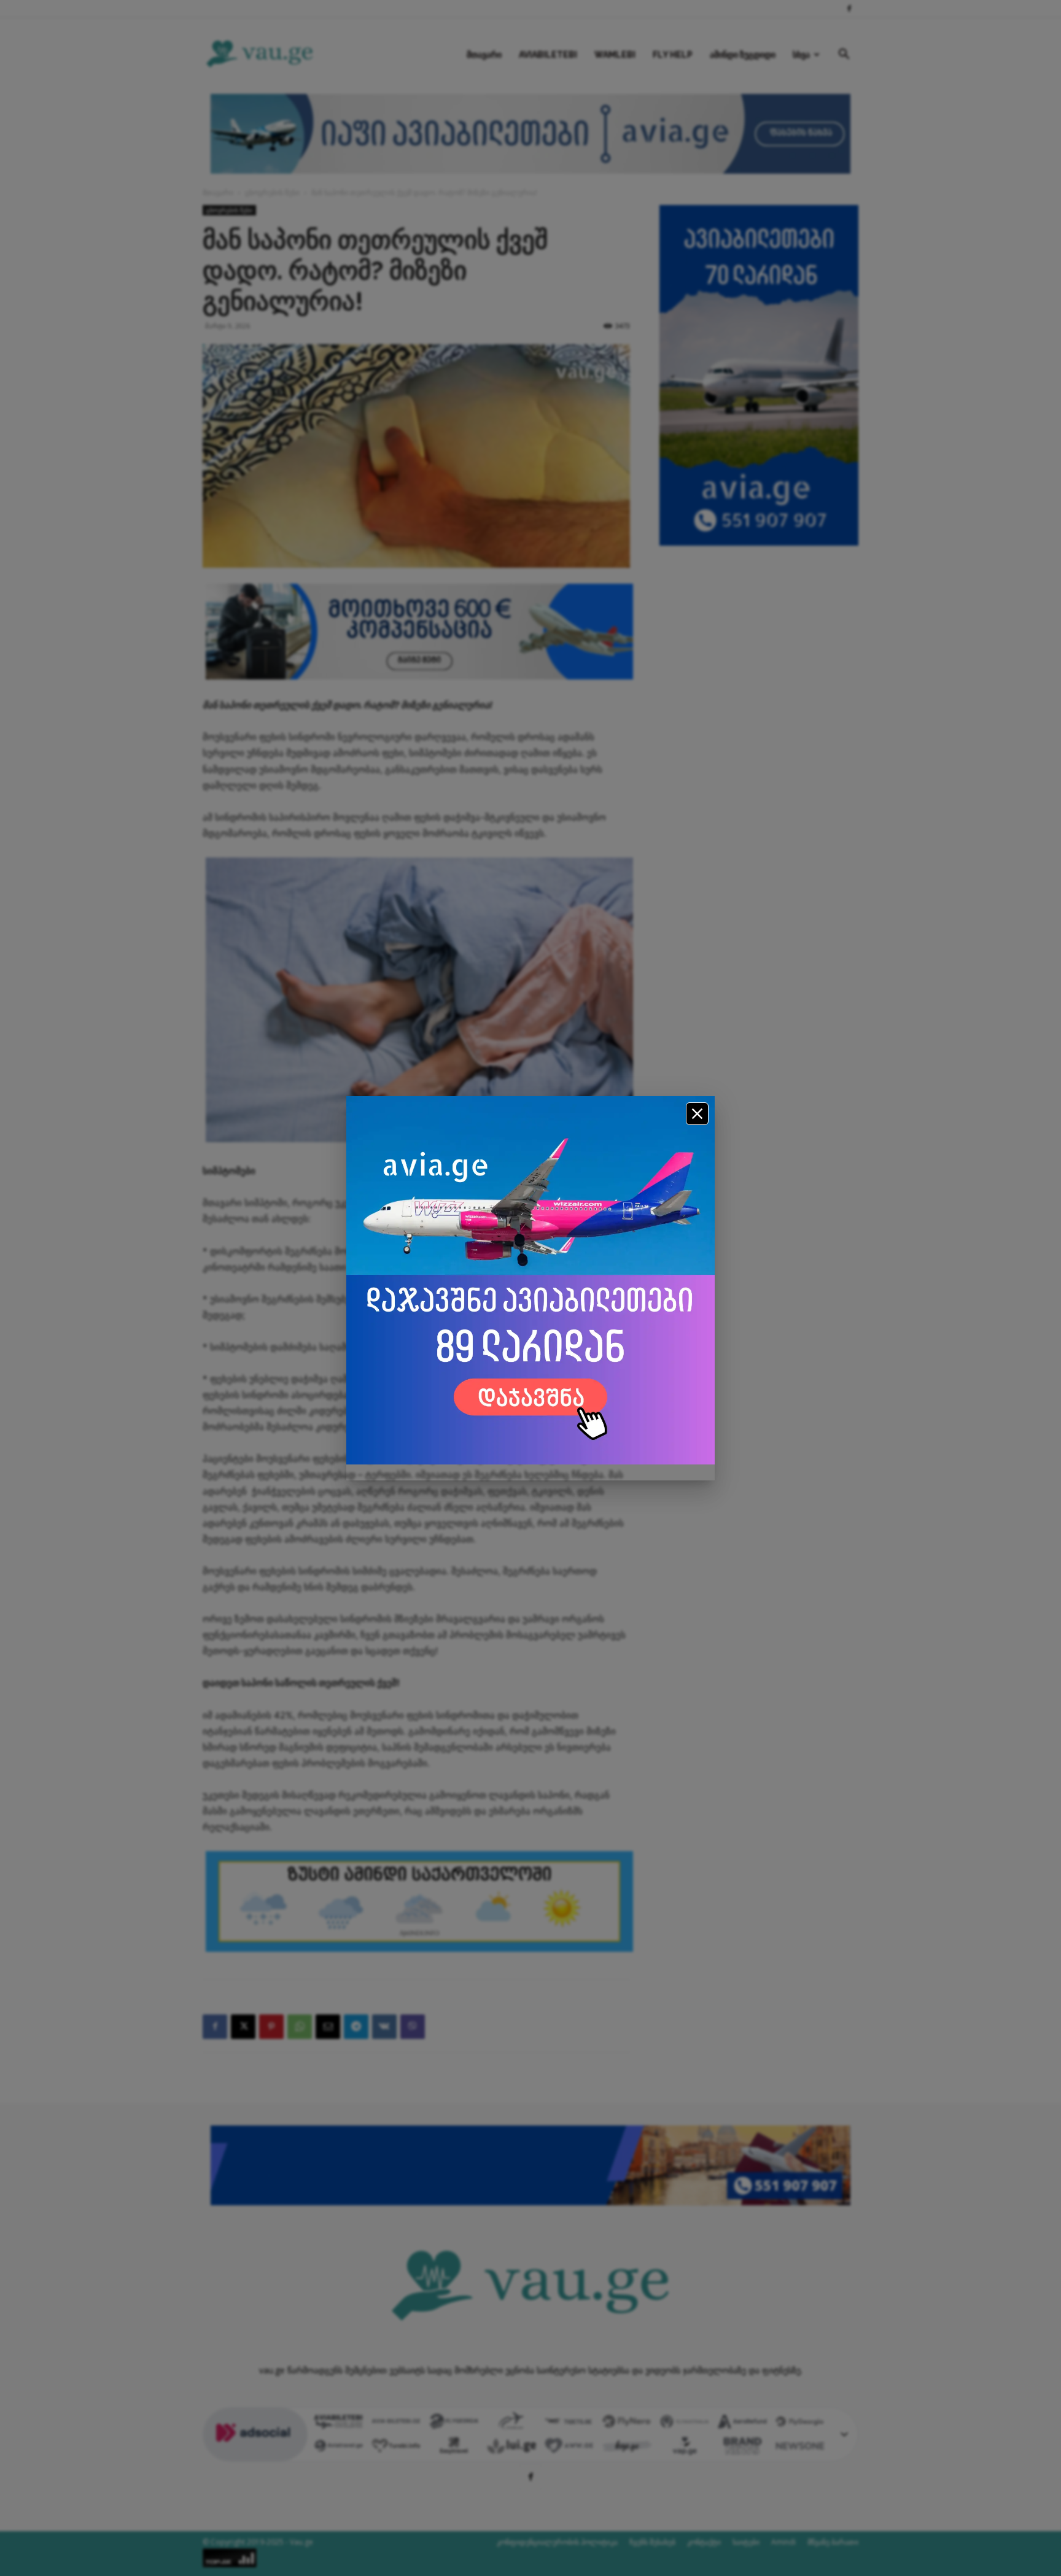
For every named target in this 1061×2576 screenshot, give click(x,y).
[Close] (697, 1114)
